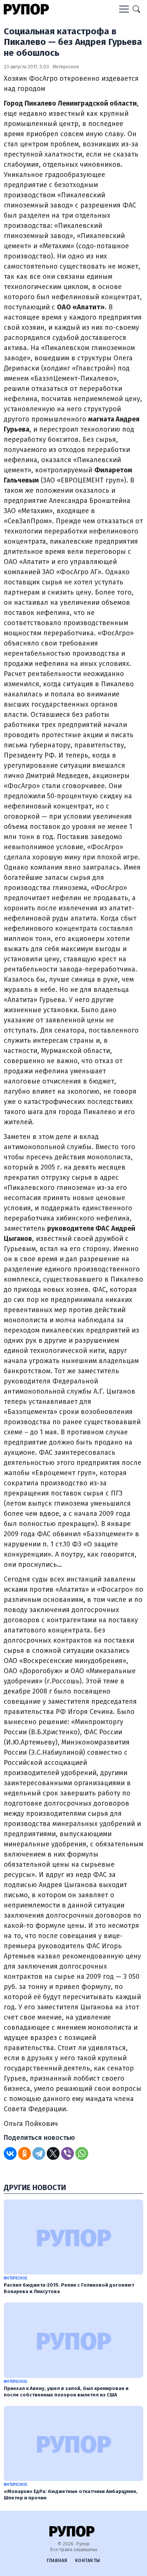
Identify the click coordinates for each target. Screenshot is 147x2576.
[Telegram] (39, 2153)
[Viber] (67, 2153)
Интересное (66, 67)
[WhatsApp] (82, 2153)
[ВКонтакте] (10, 2153)
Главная (57, 2561)
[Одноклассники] (24, 2153)
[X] (53, 2153)
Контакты (88, 2561)
